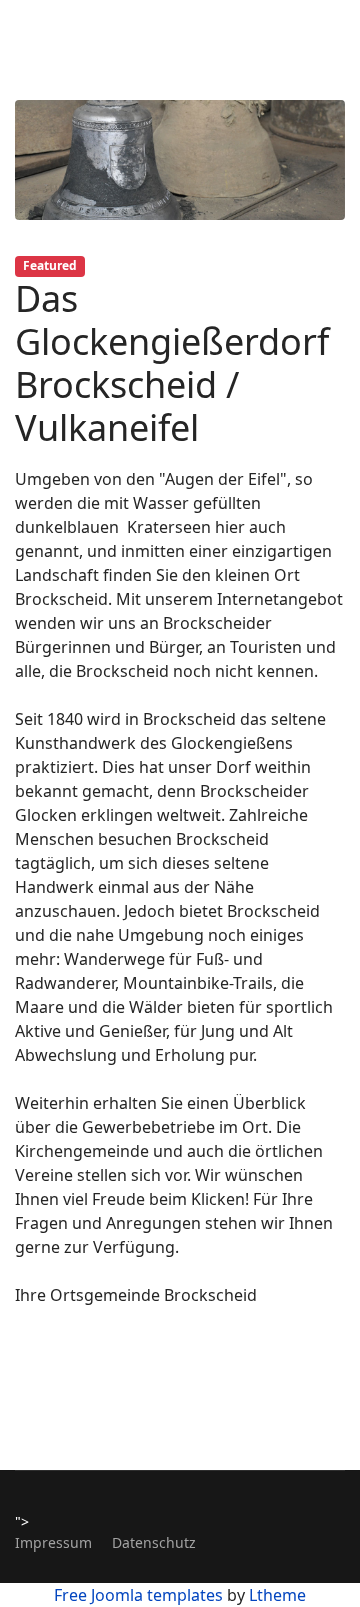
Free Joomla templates (138, 1595)
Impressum (53, 1542)
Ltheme (277, 1595)
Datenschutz (154, 1542)
